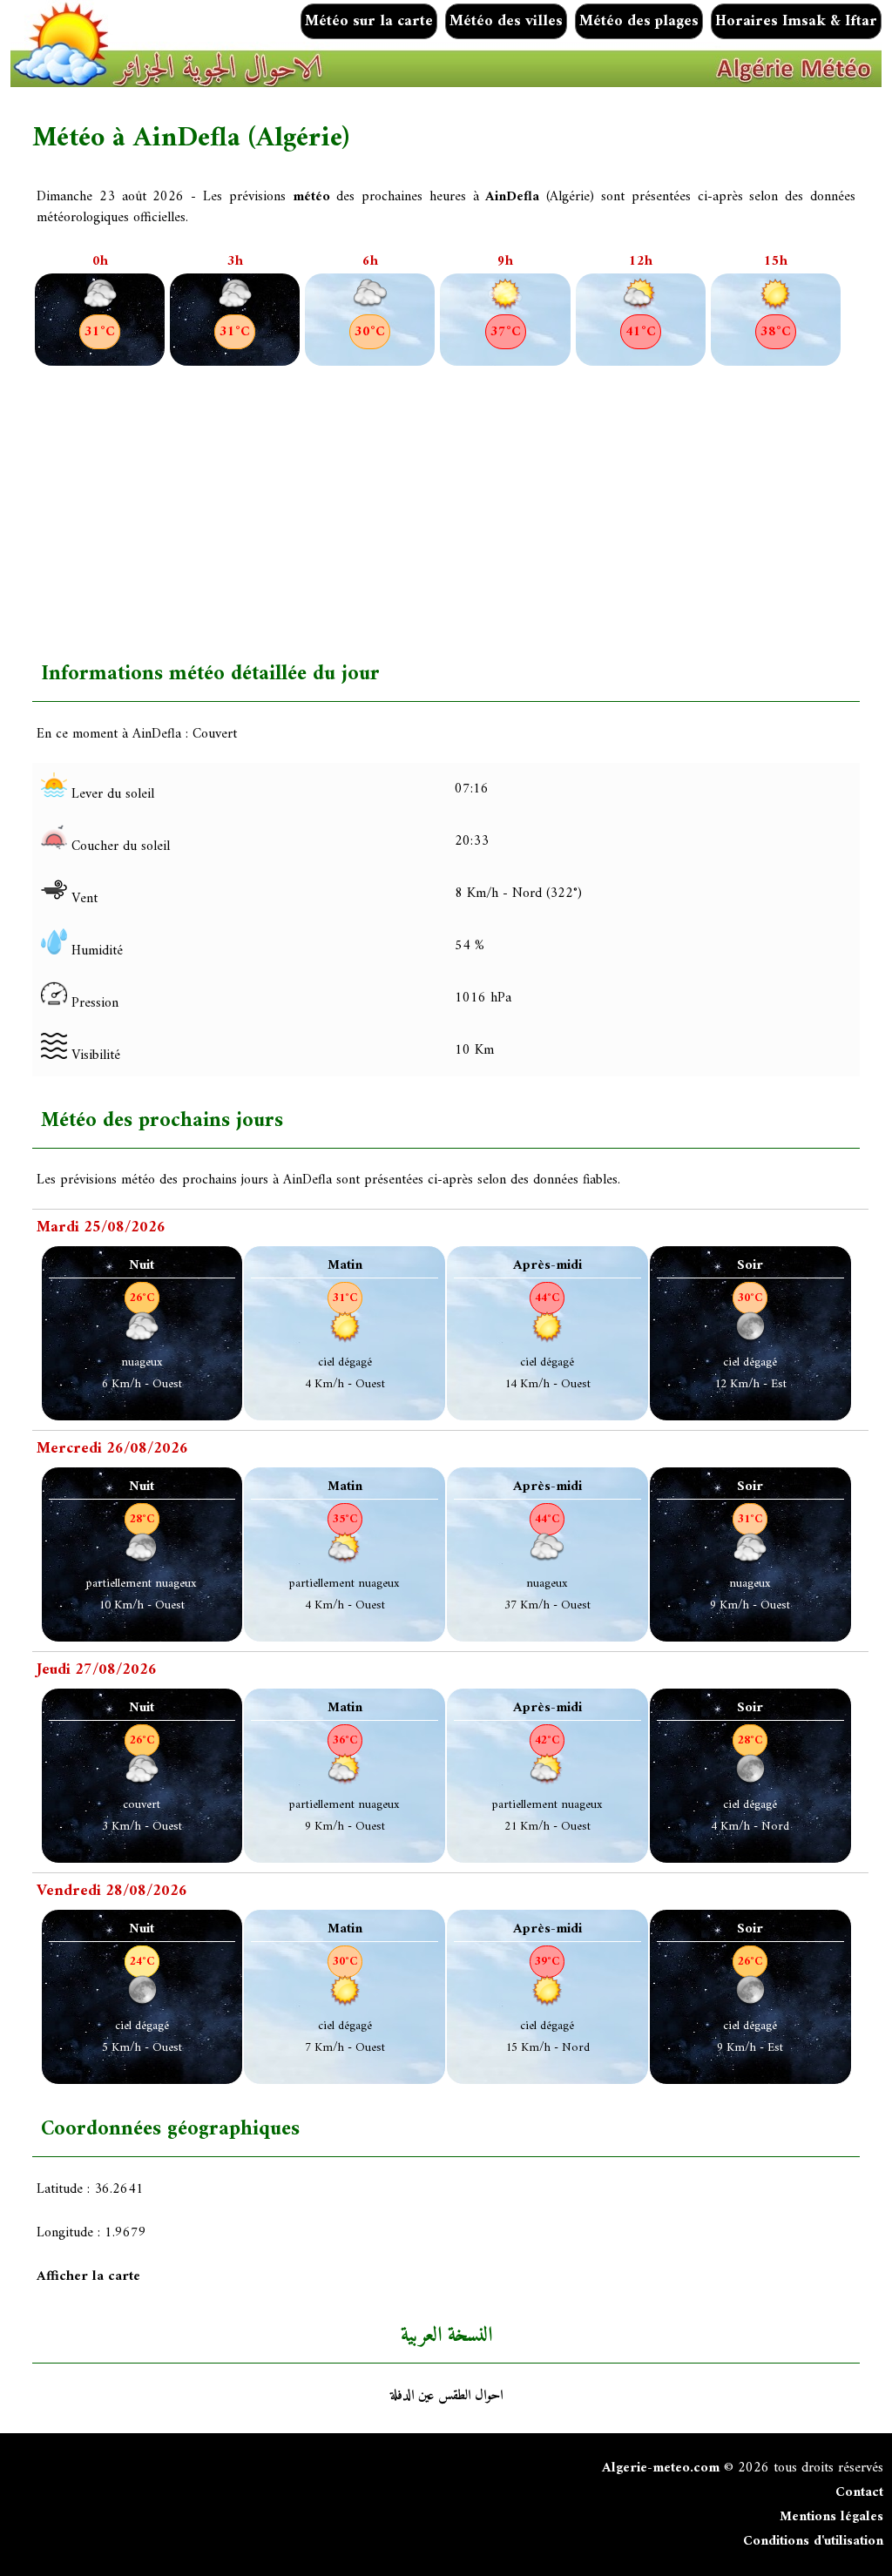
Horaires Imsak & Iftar (796, 21)
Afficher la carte (88, 2276)
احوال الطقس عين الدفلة (446, 2396)
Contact (859, 2492)
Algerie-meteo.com (661, 2468)
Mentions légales (831, 2517)
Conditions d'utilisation (813, 2541)
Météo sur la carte (369, 21)
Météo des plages (639, 21)
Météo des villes (506, 21)
